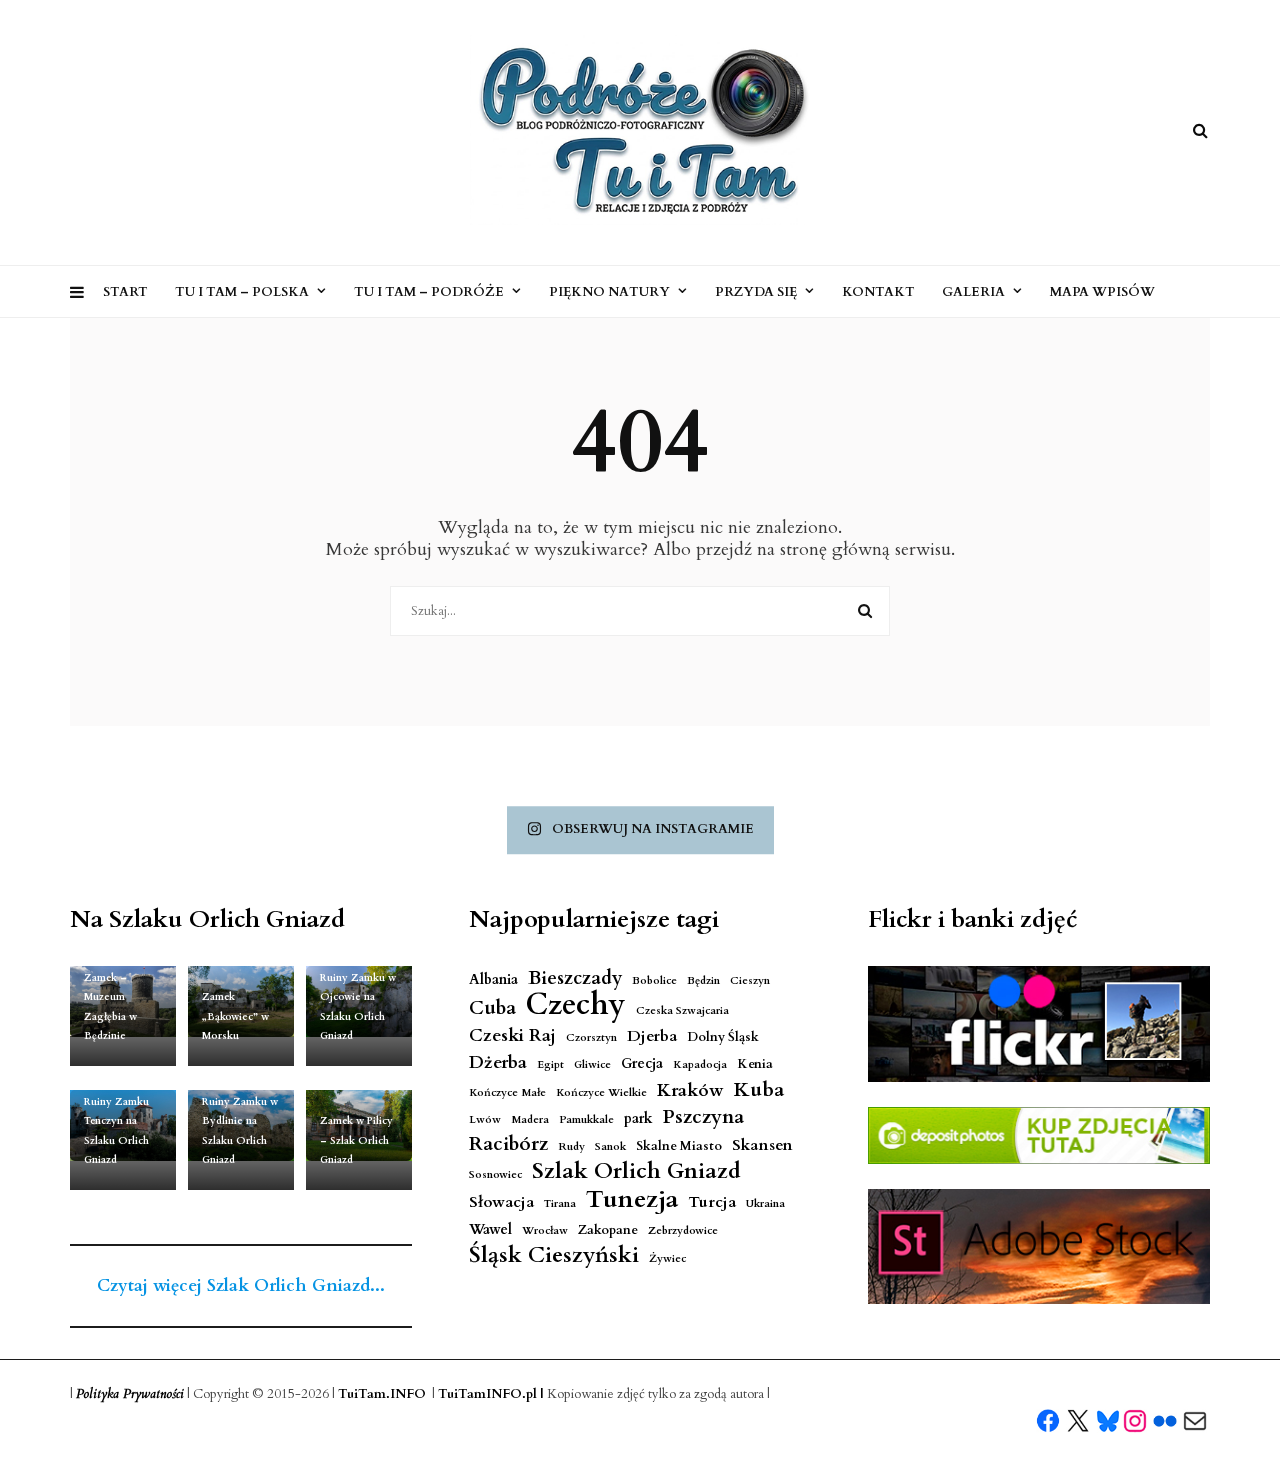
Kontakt (878, 292)
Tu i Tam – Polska (242, 292)
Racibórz (508, 1144)
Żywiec (667, 1258)
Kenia (755, 1064)
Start (125, 292)
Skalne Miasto (679, 1146)
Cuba (492, 1008)
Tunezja (632, 1199)
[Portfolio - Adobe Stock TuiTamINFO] (1039, 1247)
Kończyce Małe (507, 1092)
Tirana (560, 1203)
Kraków (690, 1090)
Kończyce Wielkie (601, 1092)
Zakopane (608, 1230)
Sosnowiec (495, 1174)
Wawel (490, 1229)
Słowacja (501, 1202)
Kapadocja (700, 1064)
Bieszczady (575, 978)
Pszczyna (703, 1117)
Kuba (759, 1089)
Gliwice (592, 1064)
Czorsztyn (591, 1037)
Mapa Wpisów (1102, 292)
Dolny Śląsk (723, 1037)
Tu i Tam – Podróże (429, 292)
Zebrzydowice (683, 1230)
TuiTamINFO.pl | (491, 1394)
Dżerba (498, 1062)
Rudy (571, 1146)
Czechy (576, 1005)
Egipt (550, 1064)
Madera (530, 1119)
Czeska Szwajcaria (682, 1010)
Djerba (652, 1036)
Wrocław (545, 1230)
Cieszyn (750, 980)
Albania (493, 979)
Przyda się (756, 292)
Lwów (485, 1119)
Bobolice (654, 980)
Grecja (642, 1063)
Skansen (762, 1145)
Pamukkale (586, 1119)
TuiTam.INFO (382, 1394)
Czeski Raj (512, 1035)
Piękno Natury (609, 292)
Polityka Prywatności (130, 1394)
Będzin (703, 980)
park (638, 1118)
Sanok (610, 1146)
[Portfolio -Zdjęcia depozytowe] (1039, 1135)
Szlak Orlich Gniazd (636, 1171)
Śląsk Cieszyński (554, 1255)
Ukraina (765, 1203)
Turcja (712, 1202)
